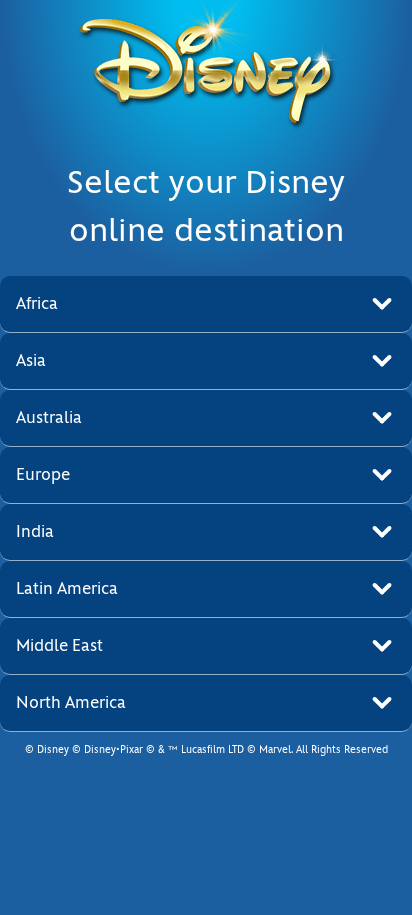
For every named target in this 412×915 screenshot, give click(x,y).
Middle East (59, 645)
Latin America (67, 588)
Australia (49, 417)
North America (71, 702)
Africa (37, 303)
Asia (31, 360)
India (35, 531)
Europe (43, 474)
